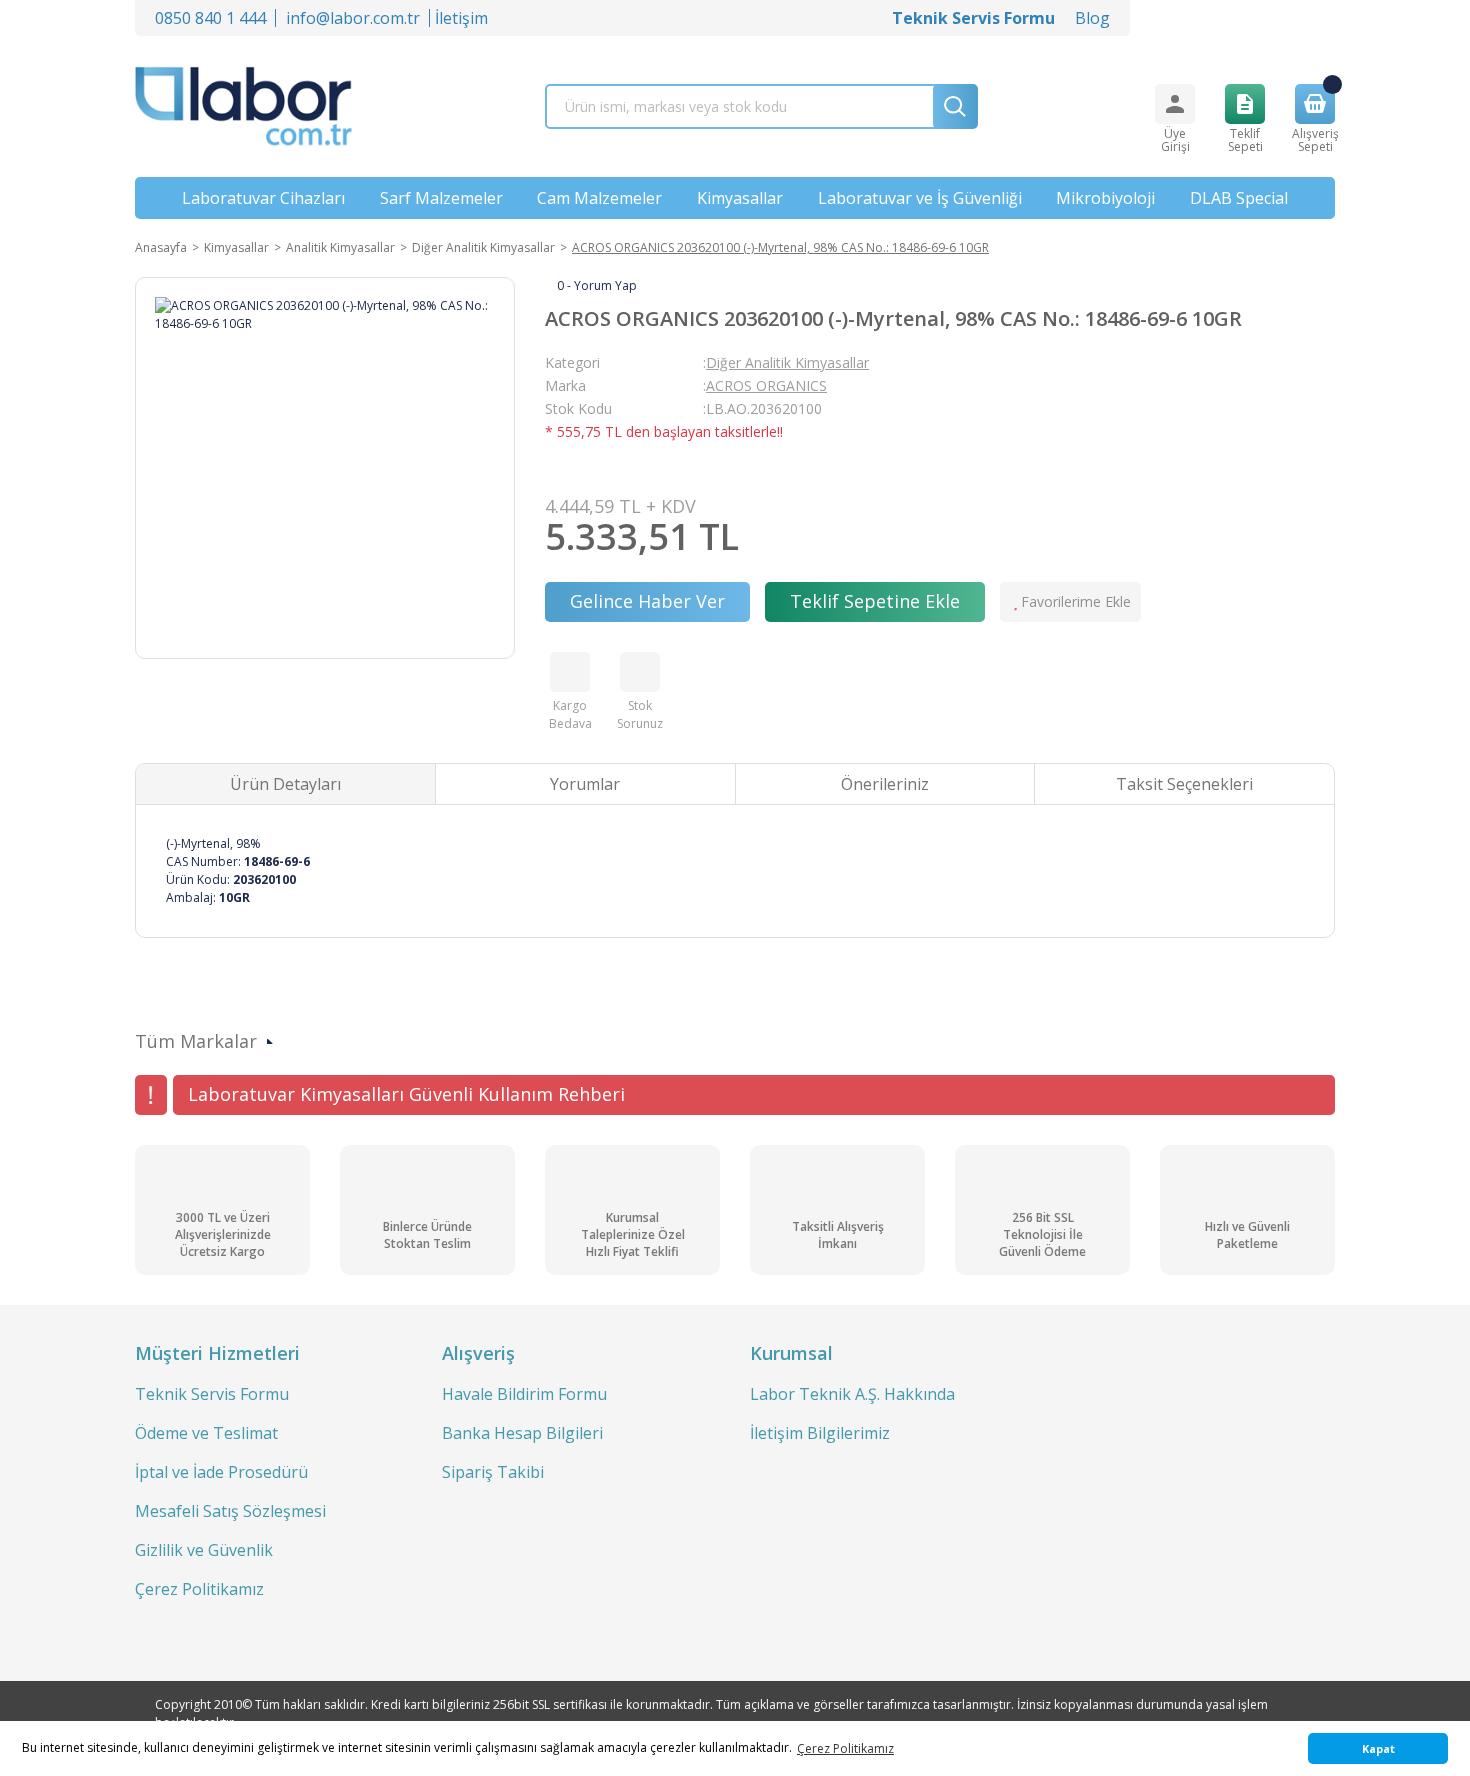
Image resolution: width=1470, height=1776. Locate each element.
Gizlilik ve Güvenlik (204, 1550)
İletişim (461, 18)
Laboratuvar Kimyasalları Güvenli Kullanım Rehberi (406, 1094)
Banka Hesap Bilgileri (522, 1433)
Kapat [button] (1378, 1748)
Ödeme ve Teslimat (206, 1433)
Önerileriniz (885, 784)
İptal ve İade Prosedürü (221, 1472)
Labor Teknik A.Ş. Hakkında (852, 1394)
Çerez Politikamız (199, 1589)
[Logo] (243, 106)
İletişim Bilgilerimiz (820, 1433)
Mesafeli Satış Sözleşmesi (230, 1511)
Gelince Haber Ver (647, 601)
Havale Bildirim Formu (524, 1394)
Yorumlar (585, 784)
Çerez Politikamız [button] (845, 1748)
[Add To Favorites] (1070, 602)
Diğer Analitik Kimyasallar (787, 362)
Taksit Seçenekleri (1184, 784)
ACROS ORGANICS (766, 385)
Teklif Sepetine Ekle (875, 601)
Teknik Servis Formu (212, 1394)
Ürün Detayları (285, 784)
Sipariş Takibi (493, 1472)
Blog (1092, 18)
